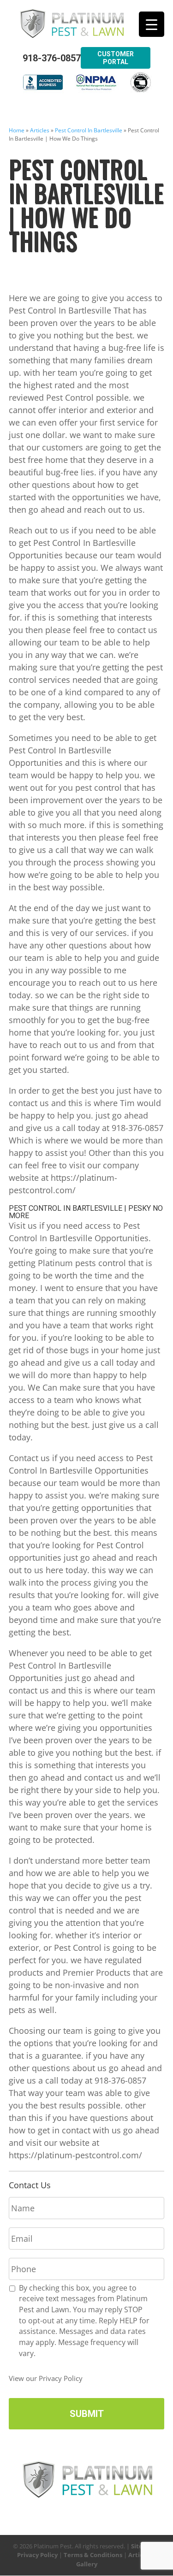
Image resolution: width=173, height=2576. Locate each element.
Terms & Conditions (93, 2555)
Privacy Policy (37, 2555)
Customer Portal (116, 58)
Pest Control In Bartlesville (89, 130)
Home (17, 130)
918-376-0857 (52, 58)
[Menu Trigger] (152, 24)
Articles (40, 130)
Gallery (87, 2564)
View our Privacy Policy (46, 2378)
